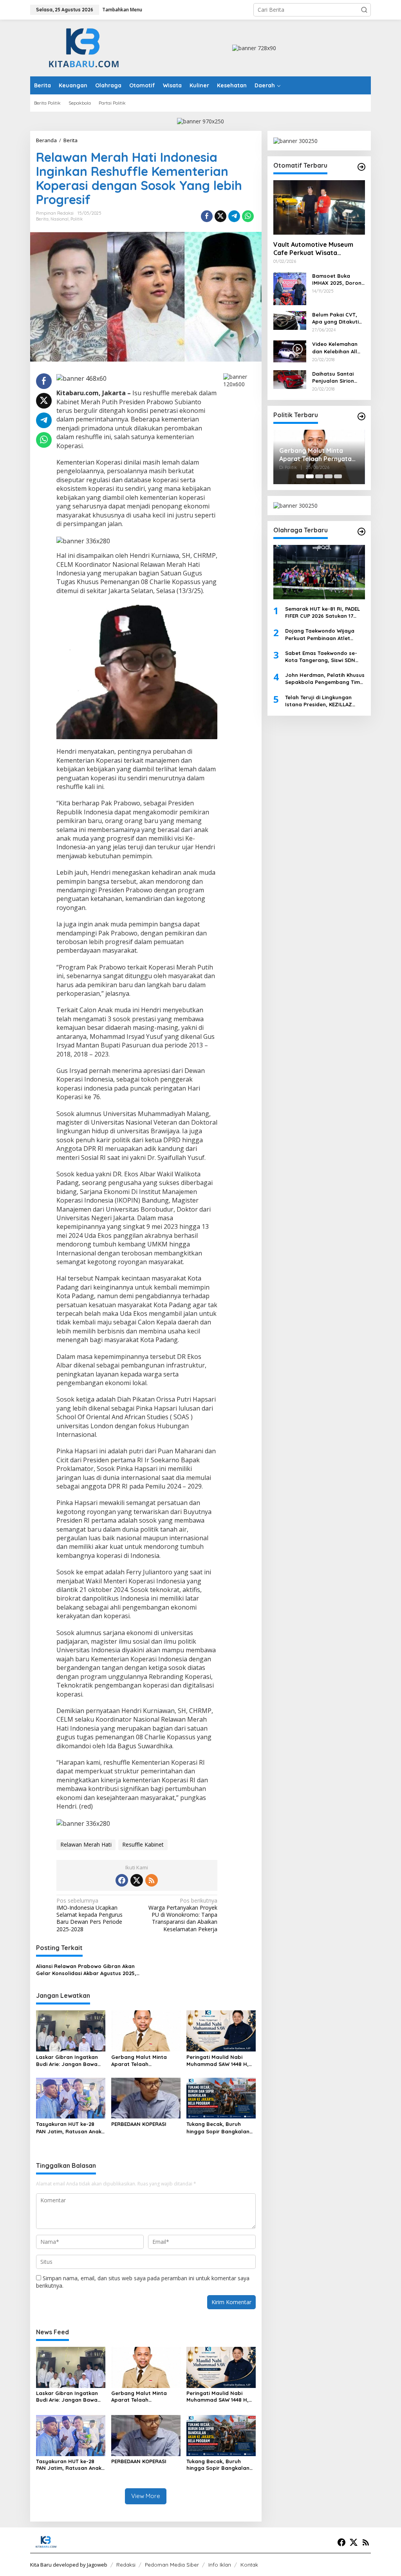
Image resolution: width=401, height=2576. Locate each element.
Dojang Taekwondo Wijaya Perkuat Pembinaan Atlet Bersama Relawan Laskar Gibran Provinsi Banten (320, 634)
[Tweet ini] (220, 216)
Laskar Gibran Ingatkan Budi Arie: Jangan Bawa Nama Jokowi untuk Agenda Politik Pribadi (67, 2061)
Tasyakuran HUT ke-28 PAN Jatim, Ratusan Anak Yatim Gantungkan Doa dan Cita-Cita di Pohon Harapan (69, 2128)
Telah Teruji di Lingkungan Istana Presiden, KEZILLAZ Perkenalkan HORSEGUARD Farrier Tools (319, 701)
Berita (42, 219)
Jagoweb (97, 2565)
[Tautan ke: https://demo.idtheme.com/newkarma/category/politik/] (361, 416)
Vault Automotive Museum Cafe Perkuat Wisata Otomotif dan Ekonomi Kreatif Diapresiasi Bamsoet (317, 249)
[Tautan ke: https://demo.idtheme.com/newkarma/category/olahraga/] (361, 532)
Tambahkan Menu (122, 10)
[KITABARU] (84, 47)
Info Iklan (220, 2565)
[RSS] (152, 1880)
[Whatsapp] (248, 216)
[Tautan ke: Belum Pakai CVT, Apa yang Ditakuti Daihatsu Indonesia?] (290, 320)
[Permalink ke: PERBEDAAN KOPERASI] (146, 2097)
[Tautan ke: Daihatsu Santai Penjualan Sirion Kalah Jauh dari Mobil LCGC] (290, 379)
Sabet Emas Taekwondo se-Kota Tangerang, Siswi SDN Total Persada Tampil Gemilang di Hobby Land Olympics (321, 657)
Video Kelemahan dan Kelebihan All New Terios (335, 348)
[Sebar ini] (207, 216)
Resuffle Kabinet (143, 1844)
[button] (364, 10)
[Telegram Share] (234, 216)
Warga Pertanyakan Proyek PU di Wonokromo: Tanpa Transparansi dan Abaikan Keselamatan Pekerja (183, 1915)
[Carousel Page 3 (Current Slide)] (319, 476)
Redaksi (126, 2565)
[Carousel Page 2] (310, 476)
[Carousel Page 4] (329, 476)
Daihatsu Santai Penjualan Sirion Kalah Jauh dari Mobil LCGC (333, 377)
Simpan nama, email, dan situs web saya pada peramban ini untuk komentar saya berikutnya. (143, 2282)
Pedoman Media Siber (172, 2565)
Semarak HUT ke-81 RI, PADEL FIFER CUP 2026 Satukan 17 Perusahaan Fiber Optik (322, 612)
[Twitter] (137, 1880)
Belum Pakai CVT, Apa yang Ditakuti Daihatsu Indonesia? (339, 318)
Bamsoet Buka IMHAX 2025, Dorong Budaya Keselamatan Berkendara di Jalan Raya (339, 279)
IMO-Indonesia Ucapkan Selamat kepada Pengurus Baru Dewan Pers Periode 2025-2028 (89, 1915)
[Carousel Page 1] (300, 476)
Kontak (249, 2565)
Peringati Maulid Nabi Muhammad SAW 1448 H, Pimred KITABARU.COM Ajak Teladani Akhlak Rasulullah (218, 2061)
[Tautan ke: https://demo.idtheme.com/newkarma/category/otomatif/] (361, 167)
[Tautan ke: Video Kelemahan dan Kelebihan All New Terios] (290, 351)
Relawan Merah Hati (86, 1844)
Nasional (60, 219)
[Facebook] (122, 1880)
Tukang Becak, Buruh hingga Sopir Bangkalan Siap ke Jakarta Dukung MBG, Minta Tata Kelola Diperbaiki (218, 2128)
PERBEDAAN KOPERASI (139, 2124)
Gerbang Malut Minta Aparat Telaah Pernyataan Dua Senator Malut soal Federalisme (144, 2061)
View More (146, 2496)
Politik (77, 219)
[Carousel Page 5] (338, 476)
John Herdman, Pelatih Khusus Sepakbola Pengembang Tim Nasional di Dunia (325, 679)
